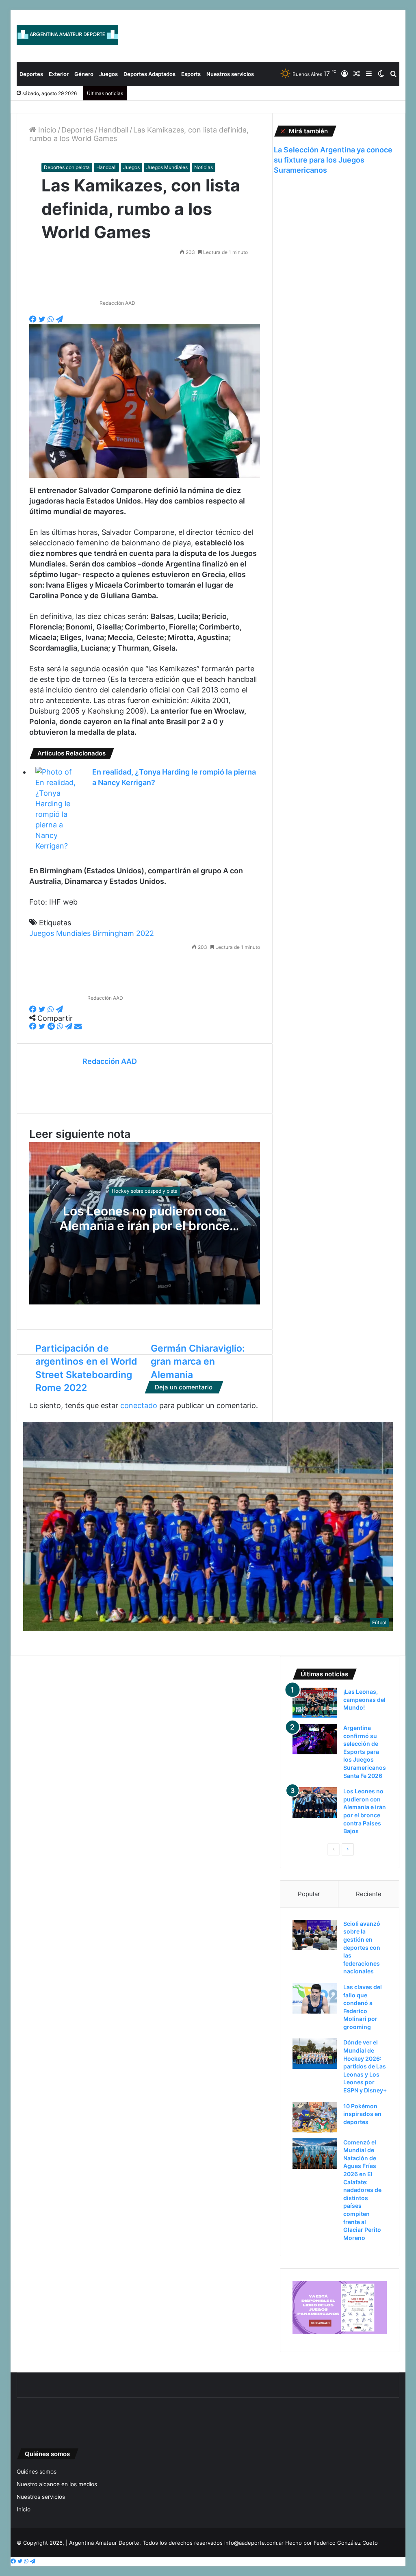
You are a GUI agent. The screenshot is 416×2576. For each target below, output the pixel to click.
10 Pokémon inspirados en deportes (362, 2114)
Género (84, 74)
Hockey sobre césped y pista (145, 1191)
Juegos (108, 74)
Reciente (369, 1894)
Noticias (204, 167)
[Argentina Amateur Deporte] (67, 35)
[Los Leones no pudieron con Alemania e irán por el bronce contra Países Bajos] (315, 1802)
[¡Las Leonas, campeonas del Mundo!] (315, 1703)
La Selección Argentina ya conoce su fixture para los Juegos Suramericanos (333, 160)
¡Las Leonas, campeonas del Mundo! (364, 1699)
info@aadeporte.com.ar (254, 2543)
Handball (113, 130)
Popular (309, 1894)
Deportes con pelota (67, 167)
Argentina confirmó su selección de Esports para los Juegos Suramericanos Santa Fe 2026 (365, 1752)
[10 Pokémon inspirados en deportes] (315, 2117)
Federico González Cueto (346, 2543)
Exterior (59, 74)
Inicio (46, 130)
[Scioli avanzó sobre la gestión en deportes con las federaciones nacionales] (315, 1935)
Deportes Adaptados (149, 74)
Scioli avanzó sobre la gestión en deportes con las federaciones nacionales (362, 1948)
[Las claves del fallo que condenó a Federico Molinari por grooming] (315, 1998)
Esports (191, 74)
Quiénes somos (37, 2472)
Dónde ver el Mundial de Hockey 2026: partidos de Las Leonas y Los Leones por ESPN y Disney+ (365, 2066)
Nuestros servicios (230, 74)
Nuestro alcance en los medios (57, 2484)
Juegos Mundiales (167, 167)
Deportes (31, 74)
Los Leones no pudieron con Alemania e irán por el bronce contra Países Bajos (144, 1226)
